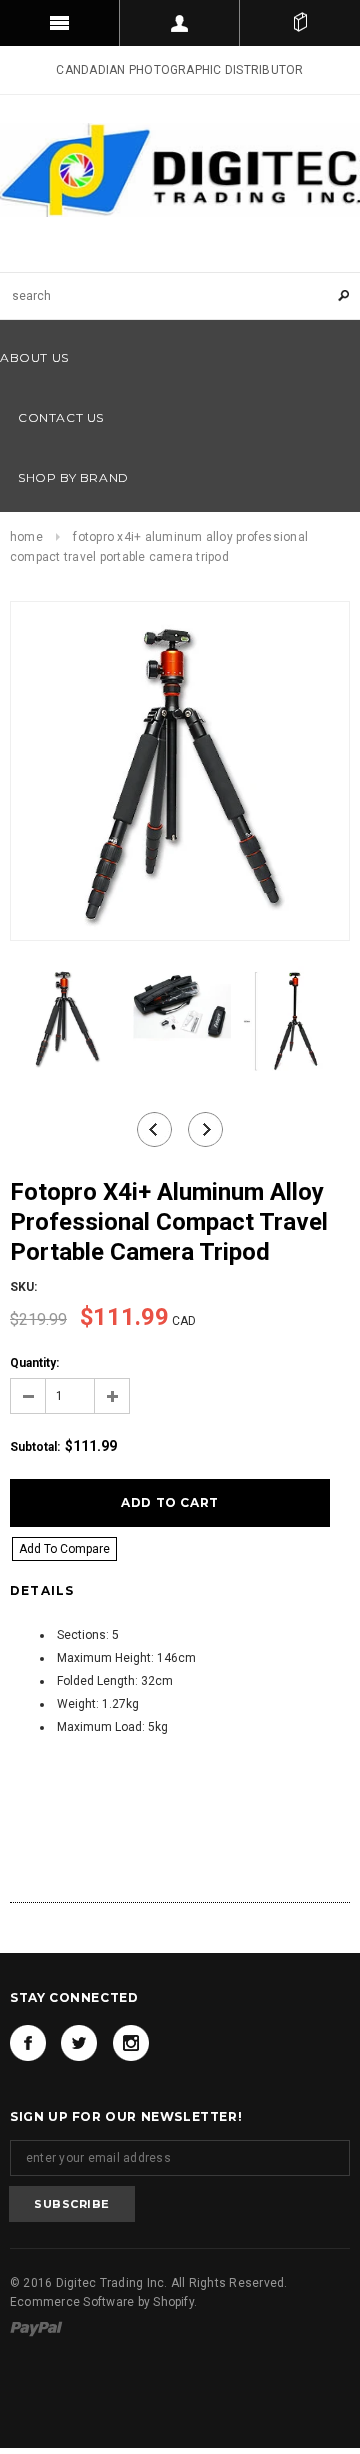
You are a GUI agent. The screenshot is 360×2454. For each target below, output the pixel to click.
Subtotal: (35, 1447)
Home (26, 537)
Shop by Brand (73, 477)
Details (42, 1590)
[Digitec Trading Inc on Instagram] (131, 2043)
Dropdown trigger (180, 23)
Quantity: (34, 1363)
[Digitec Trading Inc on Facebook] (28, 2043)
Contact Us (61, 417)
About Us (34, 357)
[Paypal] (36, 2328)
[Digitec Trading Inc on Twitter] (79, 2043)
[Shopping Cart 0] (300, 23)
